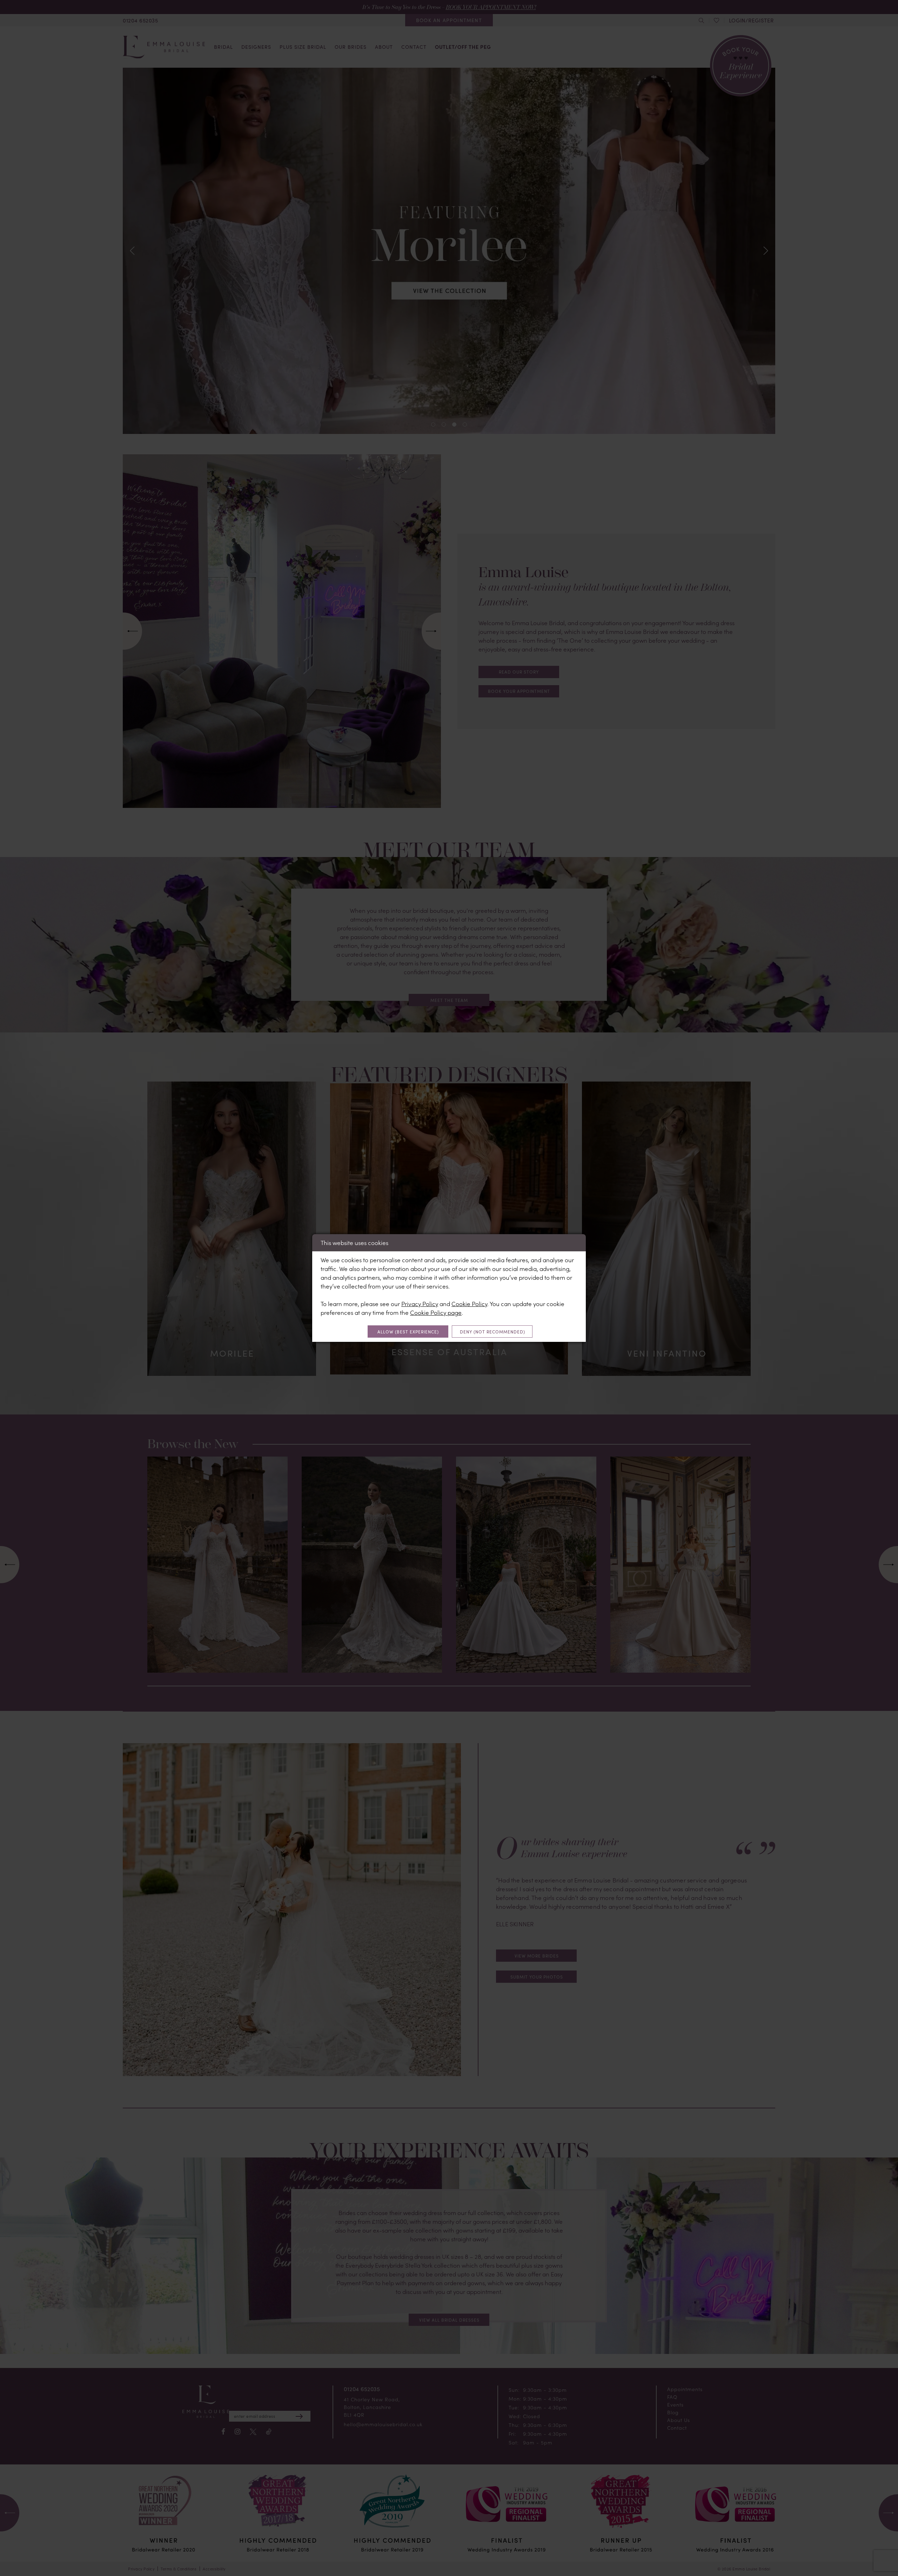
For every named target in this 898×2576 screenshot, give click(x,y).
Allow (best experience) (408, 1332)
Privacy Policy (420, 1304)
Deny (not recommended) (492, 1332)
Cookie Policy (469, 1304)
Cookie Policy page (436, 1312)
